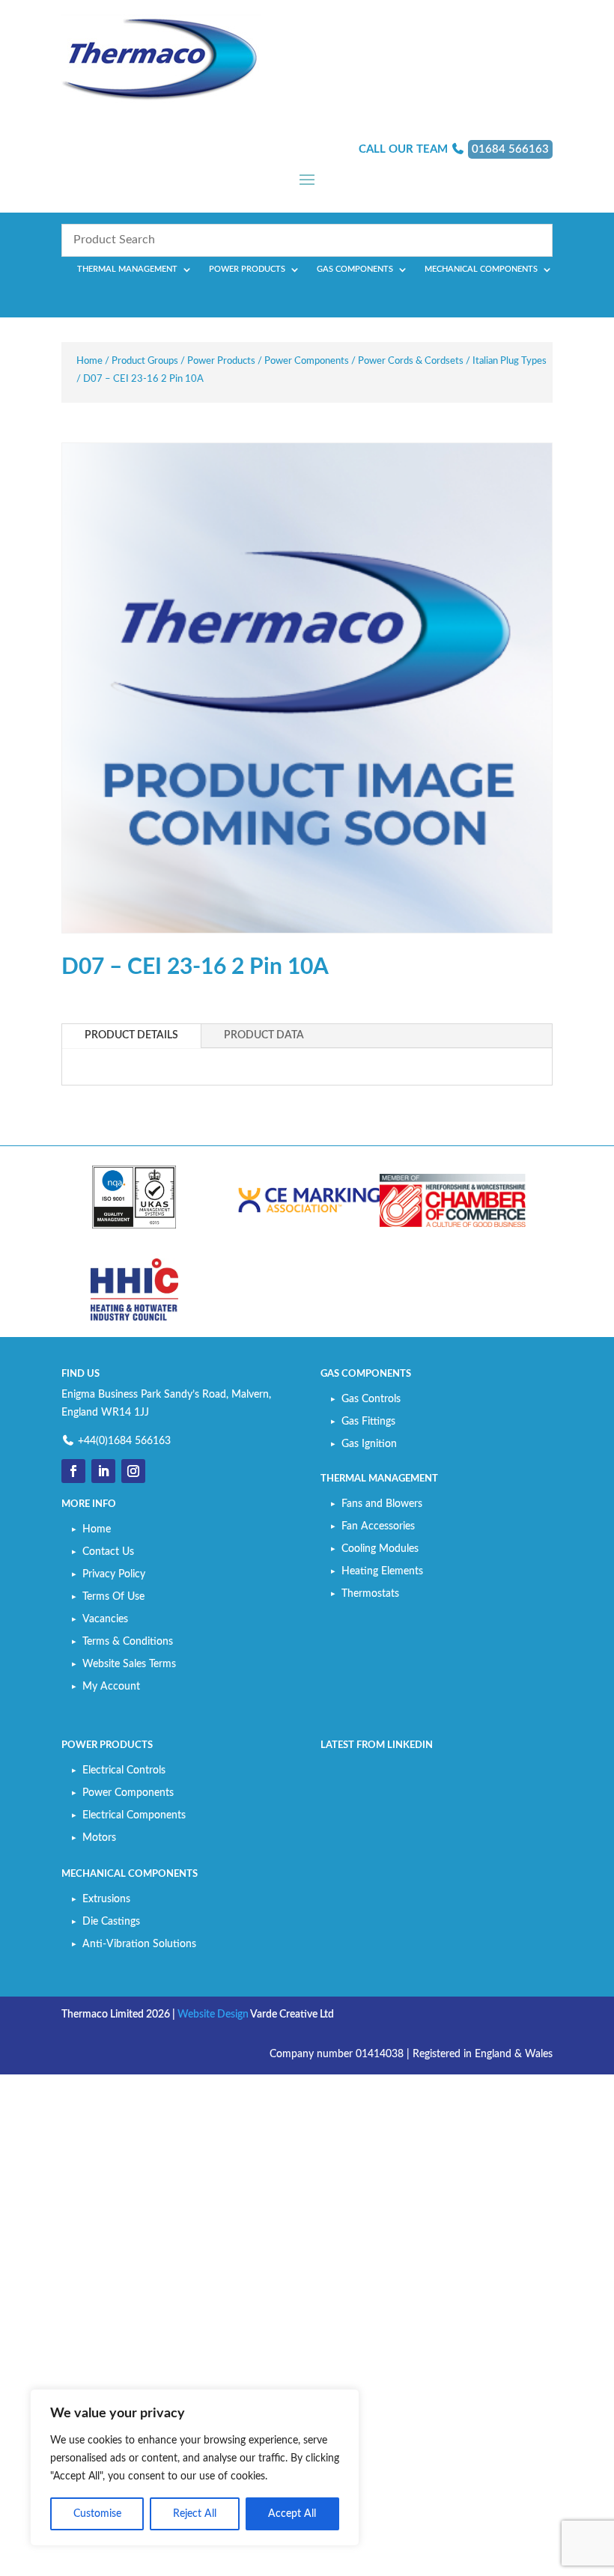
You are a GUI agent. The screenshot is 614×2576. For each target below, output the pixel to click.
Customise (97, 2514)
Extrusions (106, 1899)
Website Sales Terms (129, 1664)
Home (89, 361)
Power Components (307, 361)
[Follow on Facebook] (73, 1471)
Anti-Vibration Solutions (139, 1944)
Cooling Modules (380, 1549)
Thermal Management (127, 269)
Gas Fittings (368, 1422)
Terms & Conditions (128, 1642)
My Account (111, 1687)
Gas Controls (371, 1399)
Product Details (131, 1035)
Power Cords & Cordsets (411, 361)
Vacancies (105, 1619)
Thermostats (370, 1594)
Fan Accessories (378, 1526)
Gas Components (355, 269)
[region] (195, 2467)
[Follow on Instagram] (133, 1471)
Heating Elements (382, 1571)
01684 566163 (510, 149)
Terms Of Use (113, 1597)
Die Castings (111, 1922)
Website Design (213, 2015)
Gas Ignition (369, 1444)
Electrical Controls (124, 1770)
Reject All (195, 2514)
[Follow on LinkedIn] (103, 1471)
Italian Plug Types (510, 361)
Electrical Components (134, 1815)
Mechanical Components (481, 269)
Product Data (264, 1035)
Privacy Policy (114, 1574)
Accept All (292, 2514)
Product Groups (145, 361)
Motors (99, 1838)
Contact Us (108, 1552)
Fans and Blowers (382, 1504)
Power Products (247, 269)
